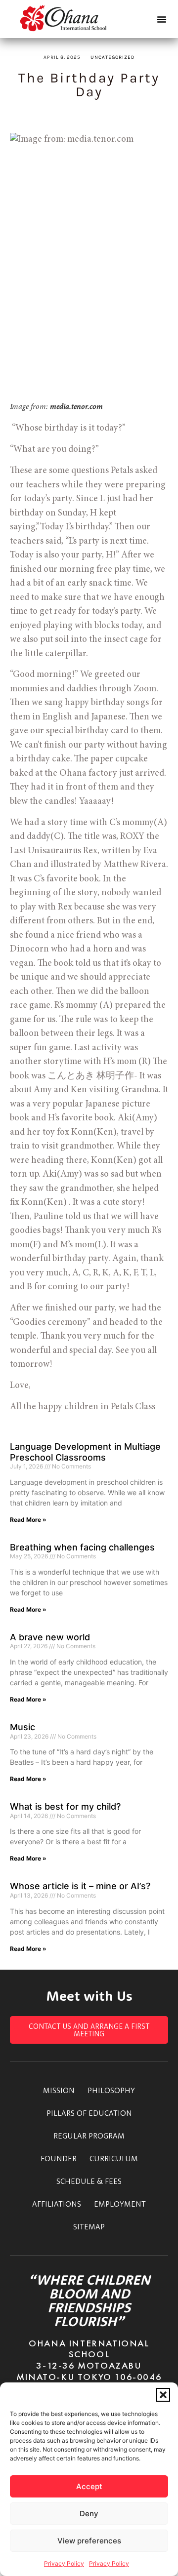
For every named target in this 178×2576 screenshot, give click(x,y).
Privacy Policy (64, 2563)
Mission (59, 2090)
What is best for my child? (65, 1806)
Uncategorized (113, 57)
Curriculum (114, 2158)
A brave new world (50, 1637)
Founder (59, 2158)
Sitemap (89, 2226)
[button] (163, 2395)
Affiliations (57, 2204)
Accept (89, 2486)
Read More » (28, 1520)
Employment (120, 2204)
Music (22, 1727)
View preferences (89, 2541)
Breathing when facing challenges (82, 1547)
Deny (89, 2514)
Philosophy (111, 2090)
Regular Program (89, 2136)
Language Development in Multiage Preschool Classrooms (85, 1452)
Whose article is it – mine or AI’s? (80, 1886)
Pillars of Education (89, 2113)
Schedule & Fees (89, 2181)
